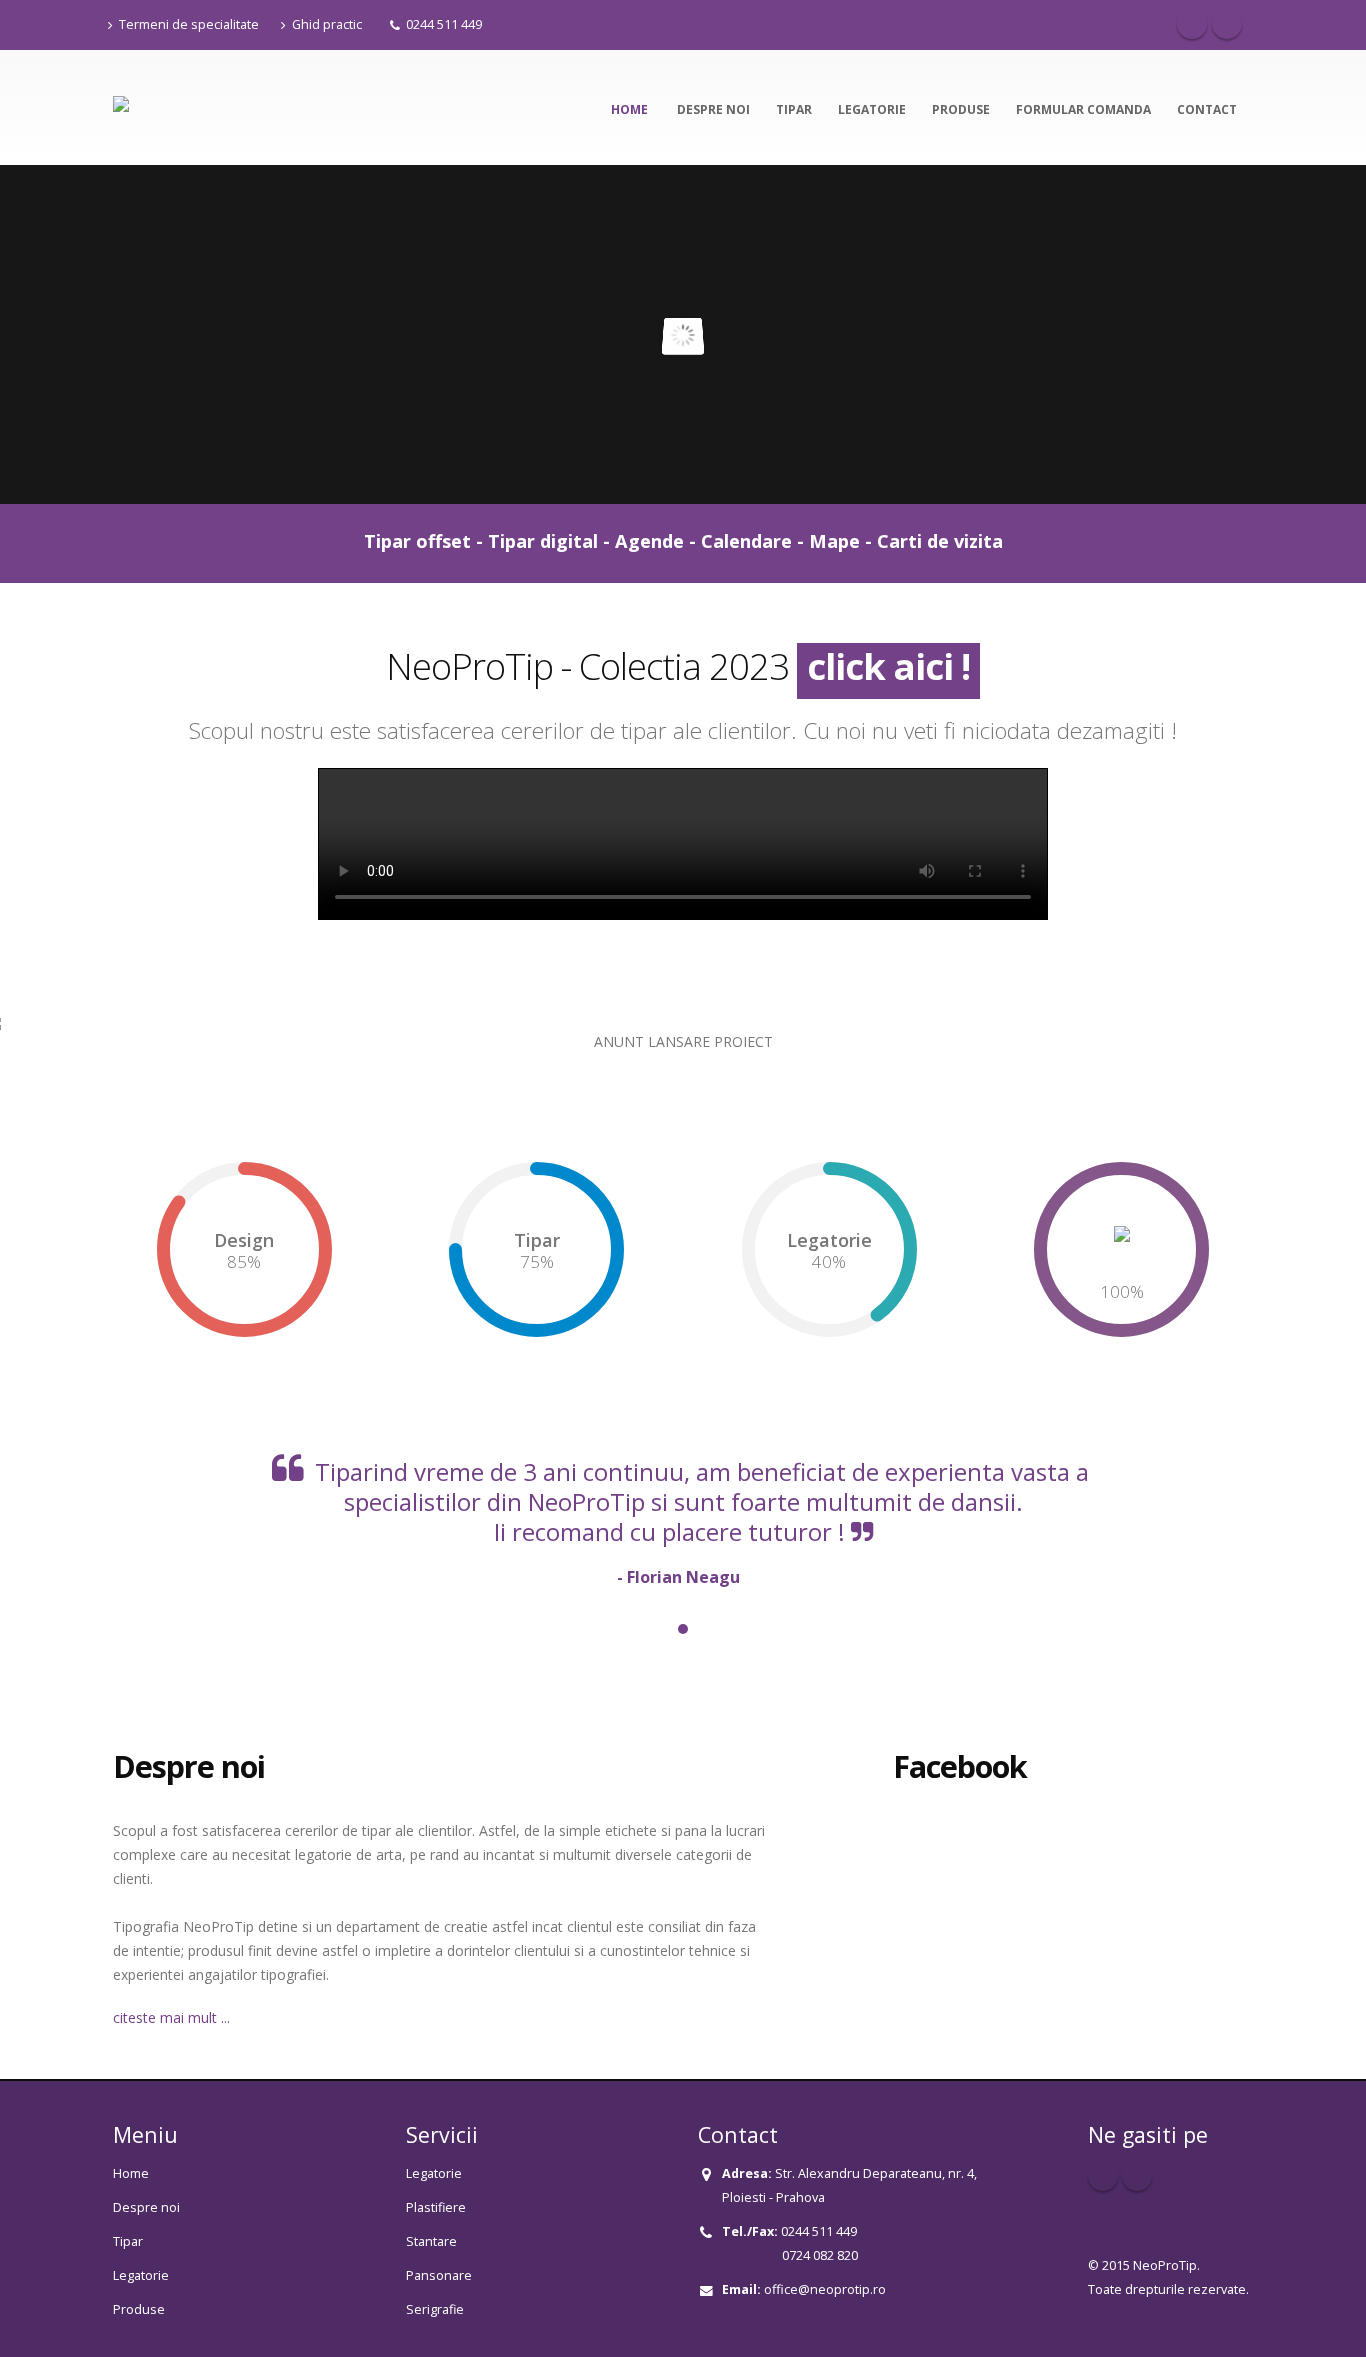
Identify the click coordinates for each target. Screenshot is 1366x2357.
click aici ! (888, 666)
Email (1227, 24)
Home (631, 109)
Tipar (794, 109)
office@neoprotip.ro (825, 2289)
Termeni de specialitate (189, 24)
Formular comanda (1083, 109)
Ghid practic (327, 24)
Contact (1207, 109)
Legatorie (872, 109)
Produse (961, 109)
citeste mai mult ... (171, 2017)
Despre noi (713, 109)
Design (244, 1240)
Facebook (1192, 24)
